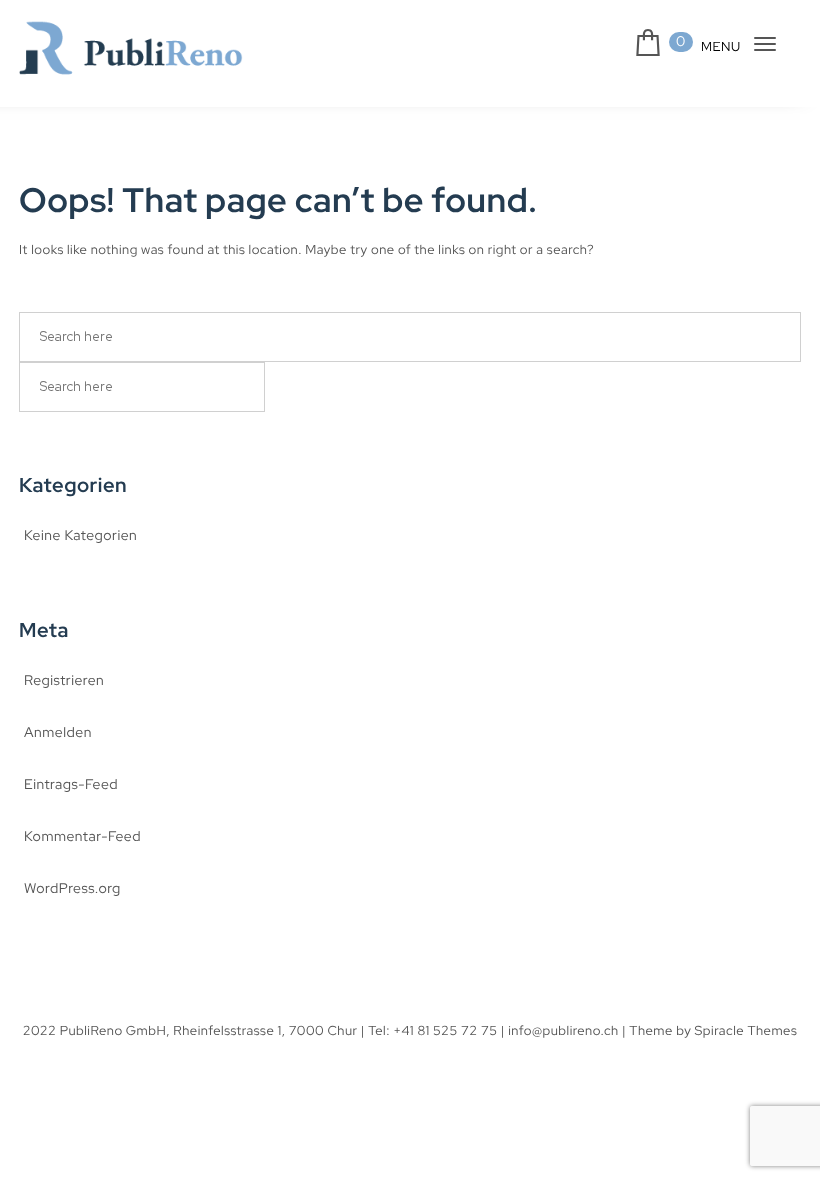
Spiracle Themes (746, 1030)
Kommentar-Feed (82, 837)
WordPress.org (72, 889)
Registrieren (64, 681)
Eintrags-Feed (71, 785)
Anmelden (58, 733)
